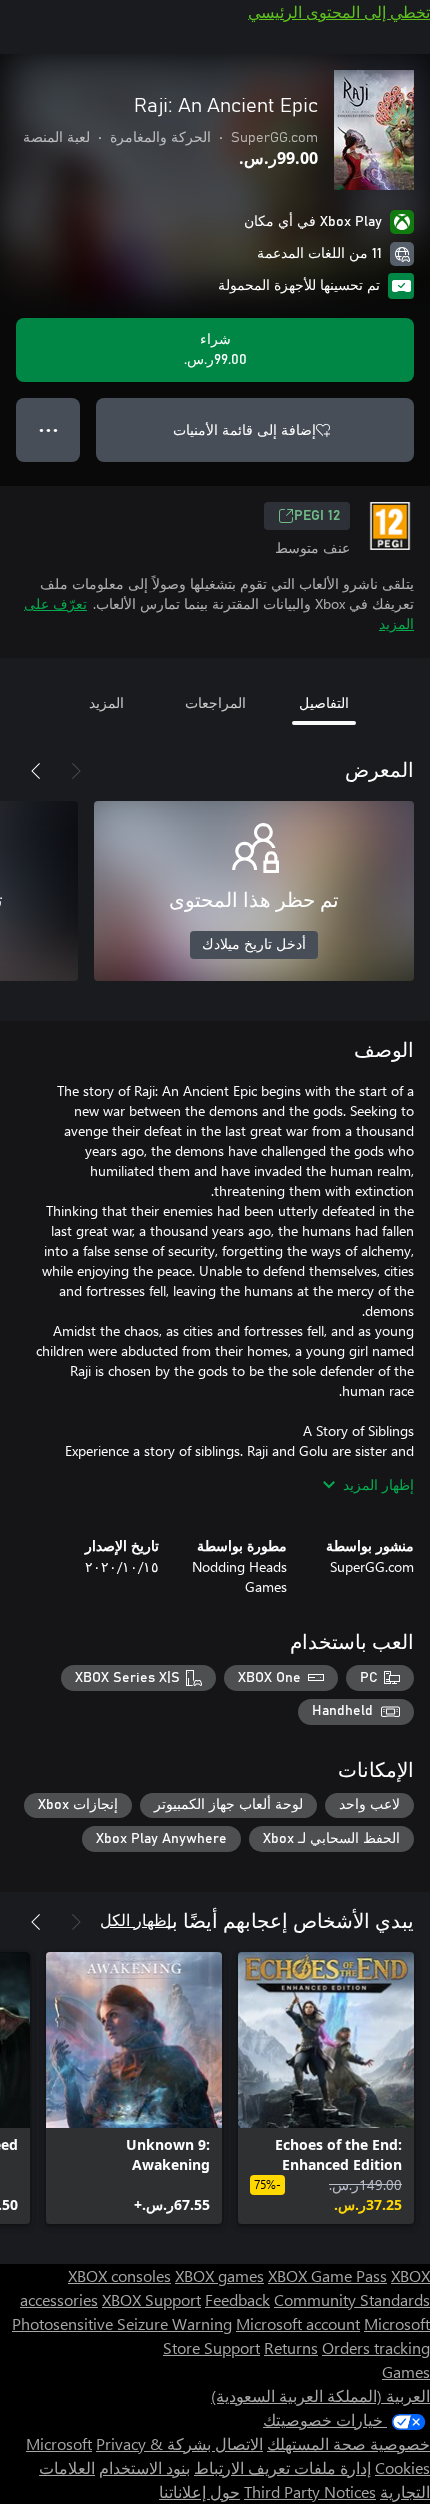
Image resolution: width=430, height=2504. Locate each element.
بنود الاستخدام (144, 2467)
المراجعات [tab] (215, 702)
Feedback (237, 2299)
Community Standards (352, 2299)
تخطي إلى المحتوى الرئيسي (339, 11)
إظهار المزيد (378, 1484)
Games (406, 2371)
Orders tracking (376, 2347)
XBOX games (219, 2275)
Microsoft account (298, 2323)
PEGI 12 (317, 516)
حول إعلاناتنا (199, 2491)
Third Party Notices (310, 2491)
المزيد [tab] (106, 702)
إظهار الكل (135, 1919)
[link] (326, 2088)
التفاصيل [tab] (324, 702)
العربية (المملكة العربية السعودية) (320, 2395)
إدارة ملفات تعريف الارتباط (282, 2467)
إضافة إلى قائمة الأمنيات (244, 429)
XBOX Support (151, 2299)
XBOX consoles (119, 2275)
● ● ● (48, 429)
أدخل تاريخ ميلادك (254, 945)
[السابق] (76, 771)
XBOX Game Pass (327, 2275)
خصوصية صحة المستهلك (348, 2443)
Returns (291, 2347)
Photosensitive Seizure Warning (122, 2323)
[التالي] (36, 771)
